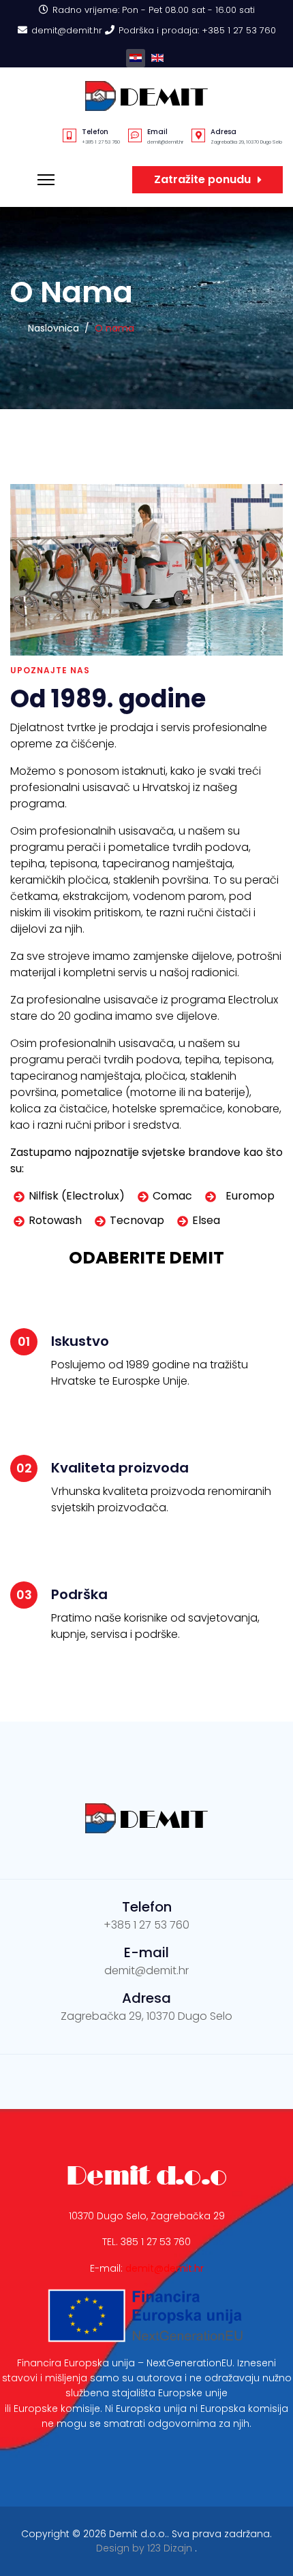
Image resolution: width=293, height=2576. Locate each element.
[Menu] (46, 180)
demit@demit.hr (67, 30)
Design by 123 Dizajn (145, 2548)
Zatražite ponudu (202, 179)
